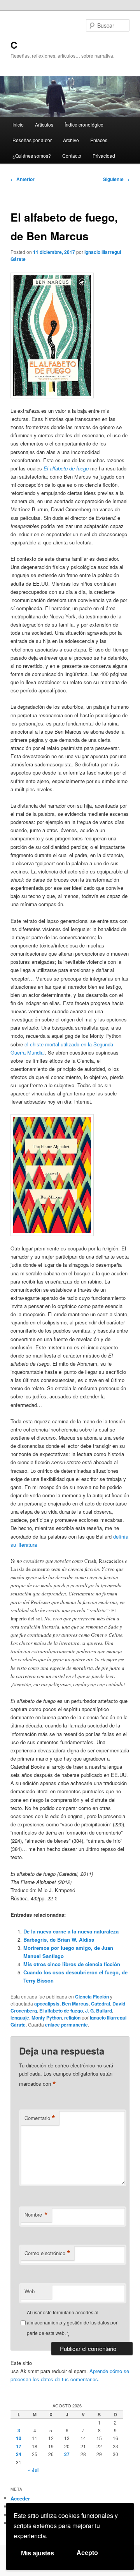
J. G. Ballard (99, 2011)
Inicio (18, 124)
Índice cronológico (84, 124)
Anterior (23, 179)
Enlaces (99, 140)
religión (72, 2018)
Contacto (72, 156)
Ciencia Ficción (92, 1997)
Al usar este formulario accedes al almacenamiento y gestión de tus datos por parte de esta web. (72, 2322)
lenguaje (20, 2018)
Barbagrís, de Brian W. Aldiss (59, 1939)
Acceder (20, 2498)
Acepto (87, 2553)
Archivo (71, 140)
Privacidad (104, 156)
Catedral (101, 2004)
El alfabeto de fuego (61, 2011)
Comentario (40, 2118)
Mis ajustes (38, 2553)
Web (30, 2291)
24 (19, 2454)
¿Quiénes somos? (32, 156)
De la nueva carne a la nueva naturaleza (71, 1931)
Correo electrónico (47, 2253)
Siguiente (116, 179)
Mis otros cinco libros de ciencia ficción (72, 1964)
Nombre (36, 2215)
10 (19, 2438)
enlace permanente (66, 2025)
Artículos (44, 124)
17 (19, 2446)
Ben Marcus (75, 2004)
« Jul (33, 2470)
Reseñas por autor (32, 140)
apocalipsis (47, 2004)
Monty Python (47, 2018)
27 (67, 2454)
